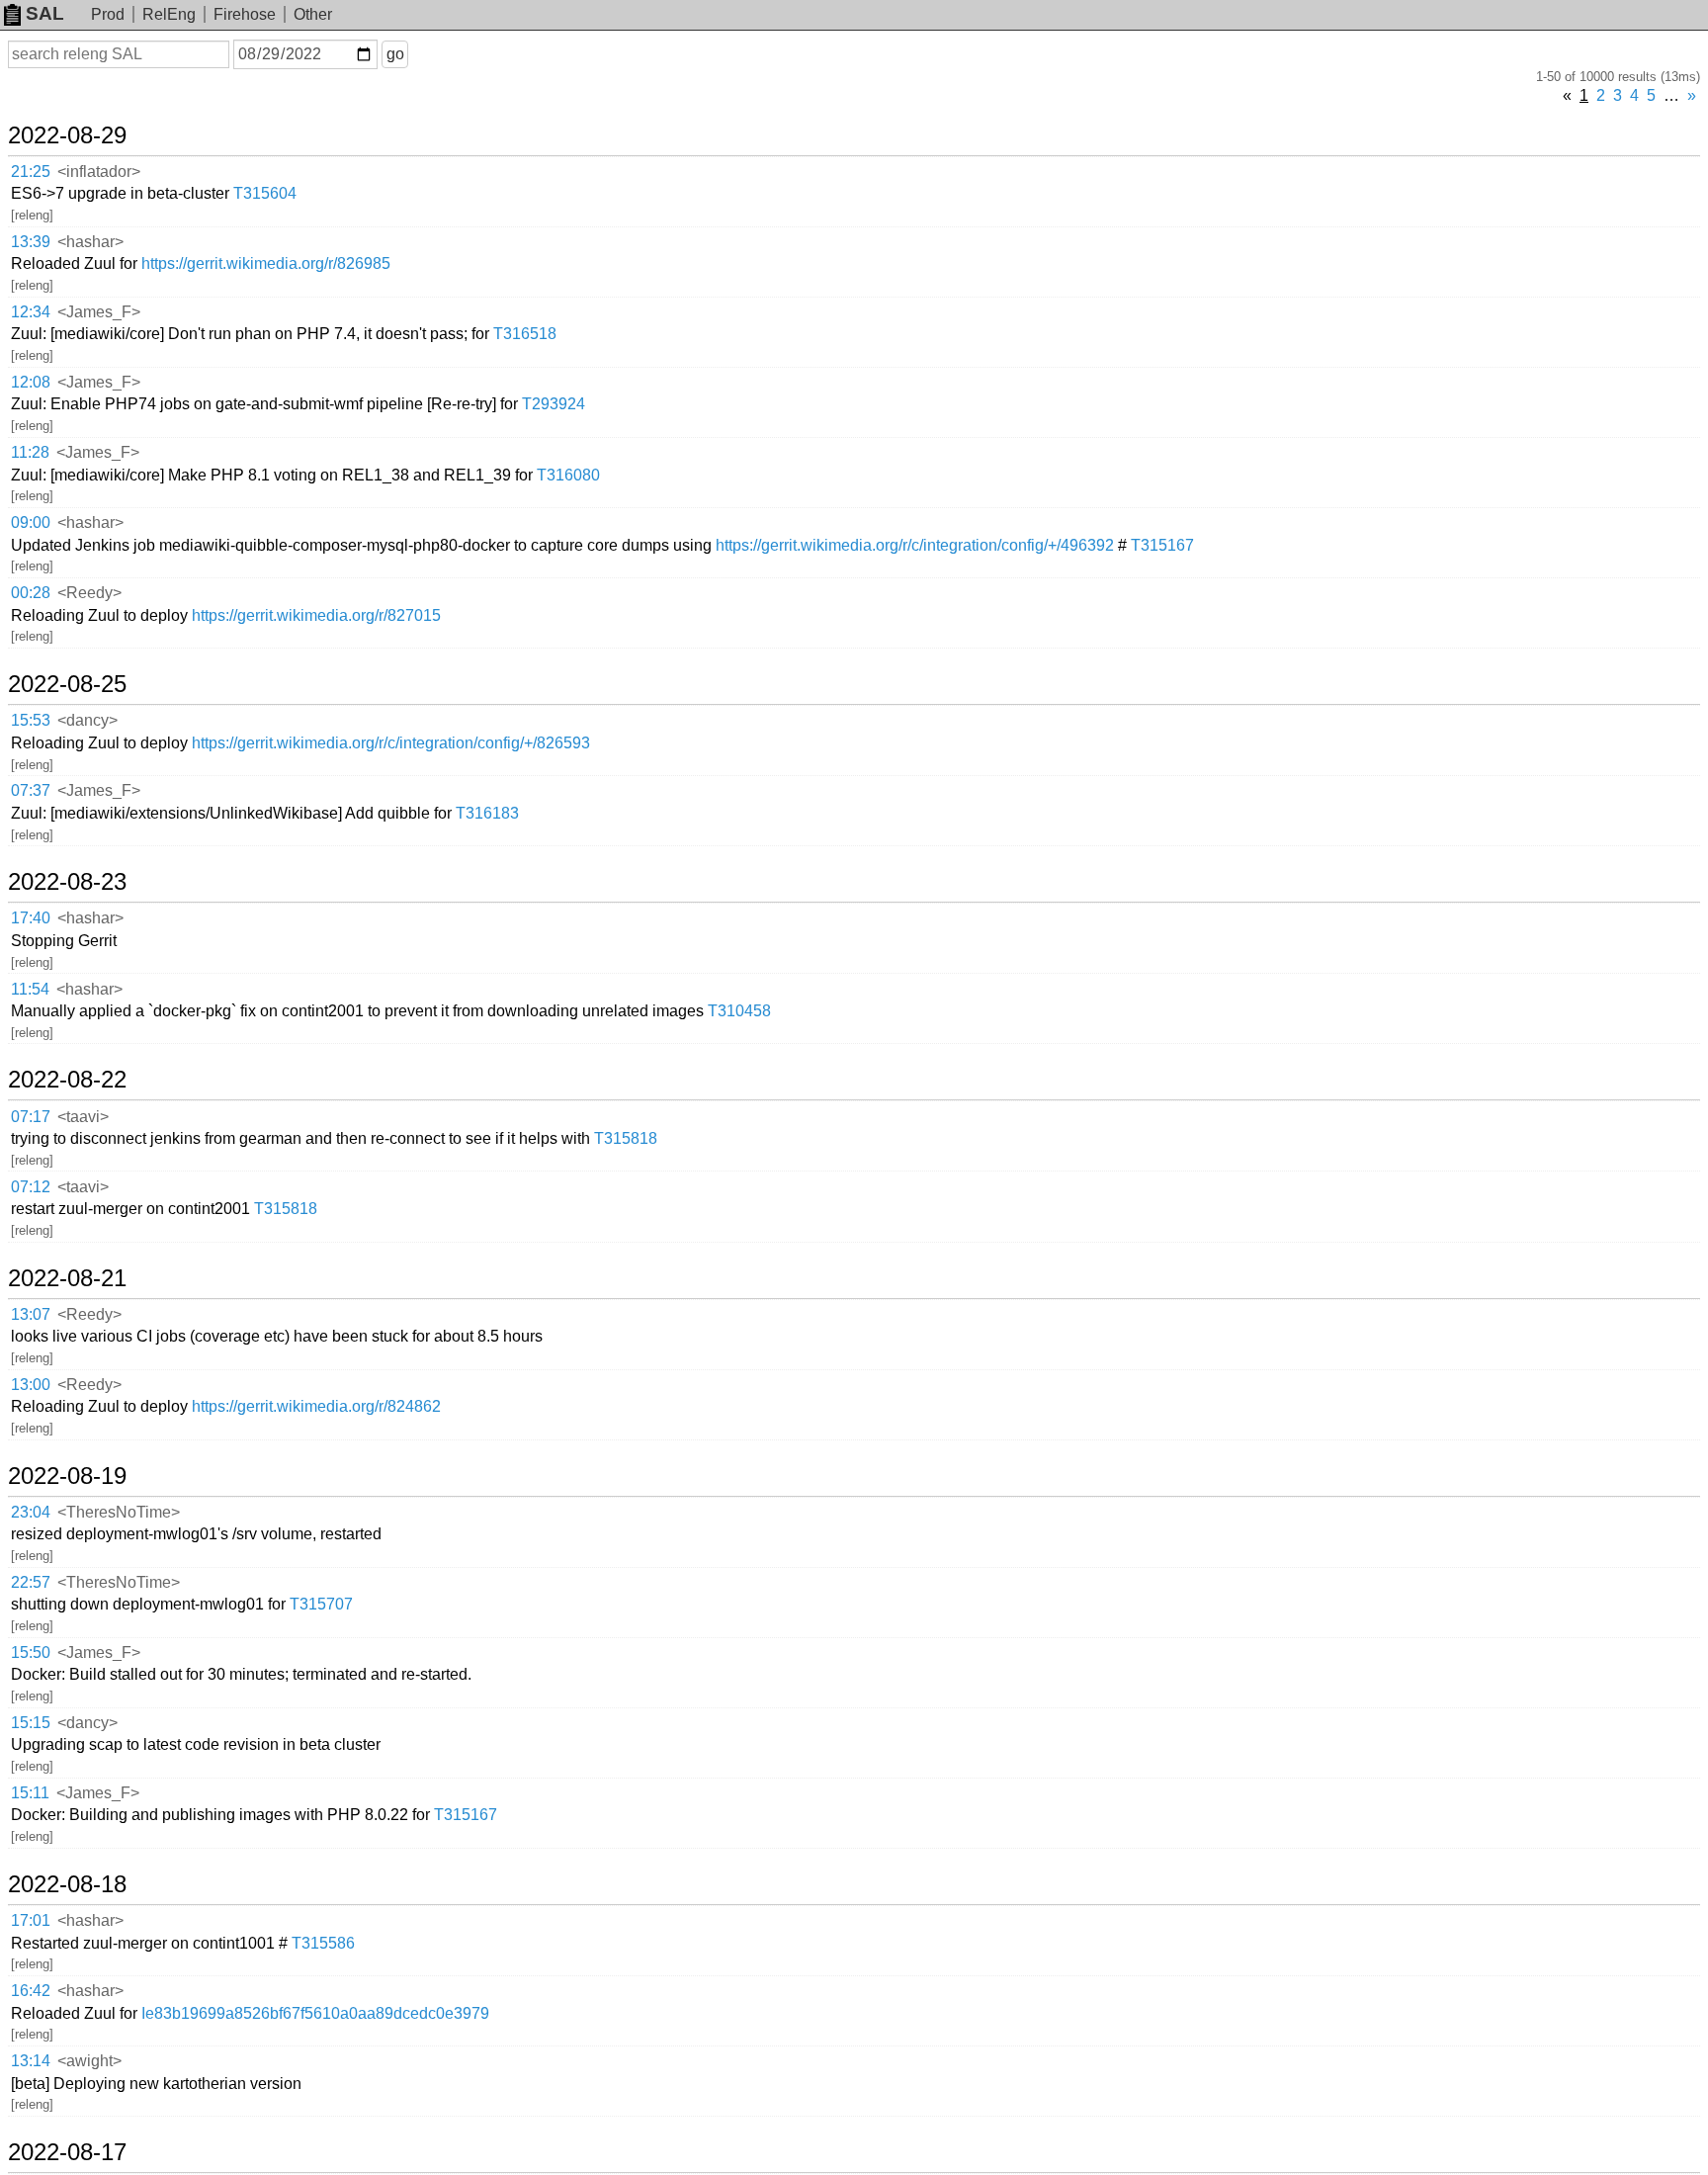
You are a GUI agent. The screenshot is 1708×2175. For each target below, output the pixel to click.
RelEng (169, 14)
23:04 (31, 1512)
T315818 (626, 1138)
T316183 (487, 813)
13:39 (31, 242)
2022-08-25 (67, 684)
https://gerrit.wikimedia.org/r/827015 (316, 615)
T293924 (554, 404)
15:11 (30, 1793)
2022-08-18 (67, 1884)
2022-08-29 (67, 135)
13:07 (31, 1314)
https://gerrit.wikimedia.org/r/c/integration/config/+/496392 (915, 545)
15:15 (31, 1723)
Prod (108, 14)
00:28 (31, 593)
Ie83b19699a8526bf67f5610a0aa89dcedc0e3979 (315, 2013)
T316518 (525, 334)
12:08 (31, 382)
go (395, 54)
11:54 (30, 989)
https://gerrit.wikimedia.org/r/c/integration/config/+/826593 (391, 743)
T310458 (739, 1011)
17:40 (31, 918)
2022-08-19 (67, 1476)
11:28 (30, 452)
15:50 (31, 1653)
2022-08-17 (67, 2152)
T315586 (323, 1943)
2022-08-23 (67, 882)
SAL (45, 13)
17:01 (31, 1920)
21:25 (31, 172)
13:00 (31, 1385)
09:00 (31, 522)
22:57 (31, 1582)
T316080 (568, 475)
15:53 (31, 720)
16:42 (31, 1991)
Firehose (245, 14)
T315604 (265, 193)
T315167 (1162, 545)
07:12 (31, 1187)
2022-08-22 (67, 1080)
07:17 (31, 1117)
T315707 (321, 1604)
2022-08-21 (67, 1278)
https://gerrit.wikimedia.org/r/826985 (266, 263)
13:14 (31, 2061)
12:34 (31, 312)
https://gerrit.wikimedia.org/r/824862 (316, 1406)
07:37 (31, 790)
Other (313, 14)
